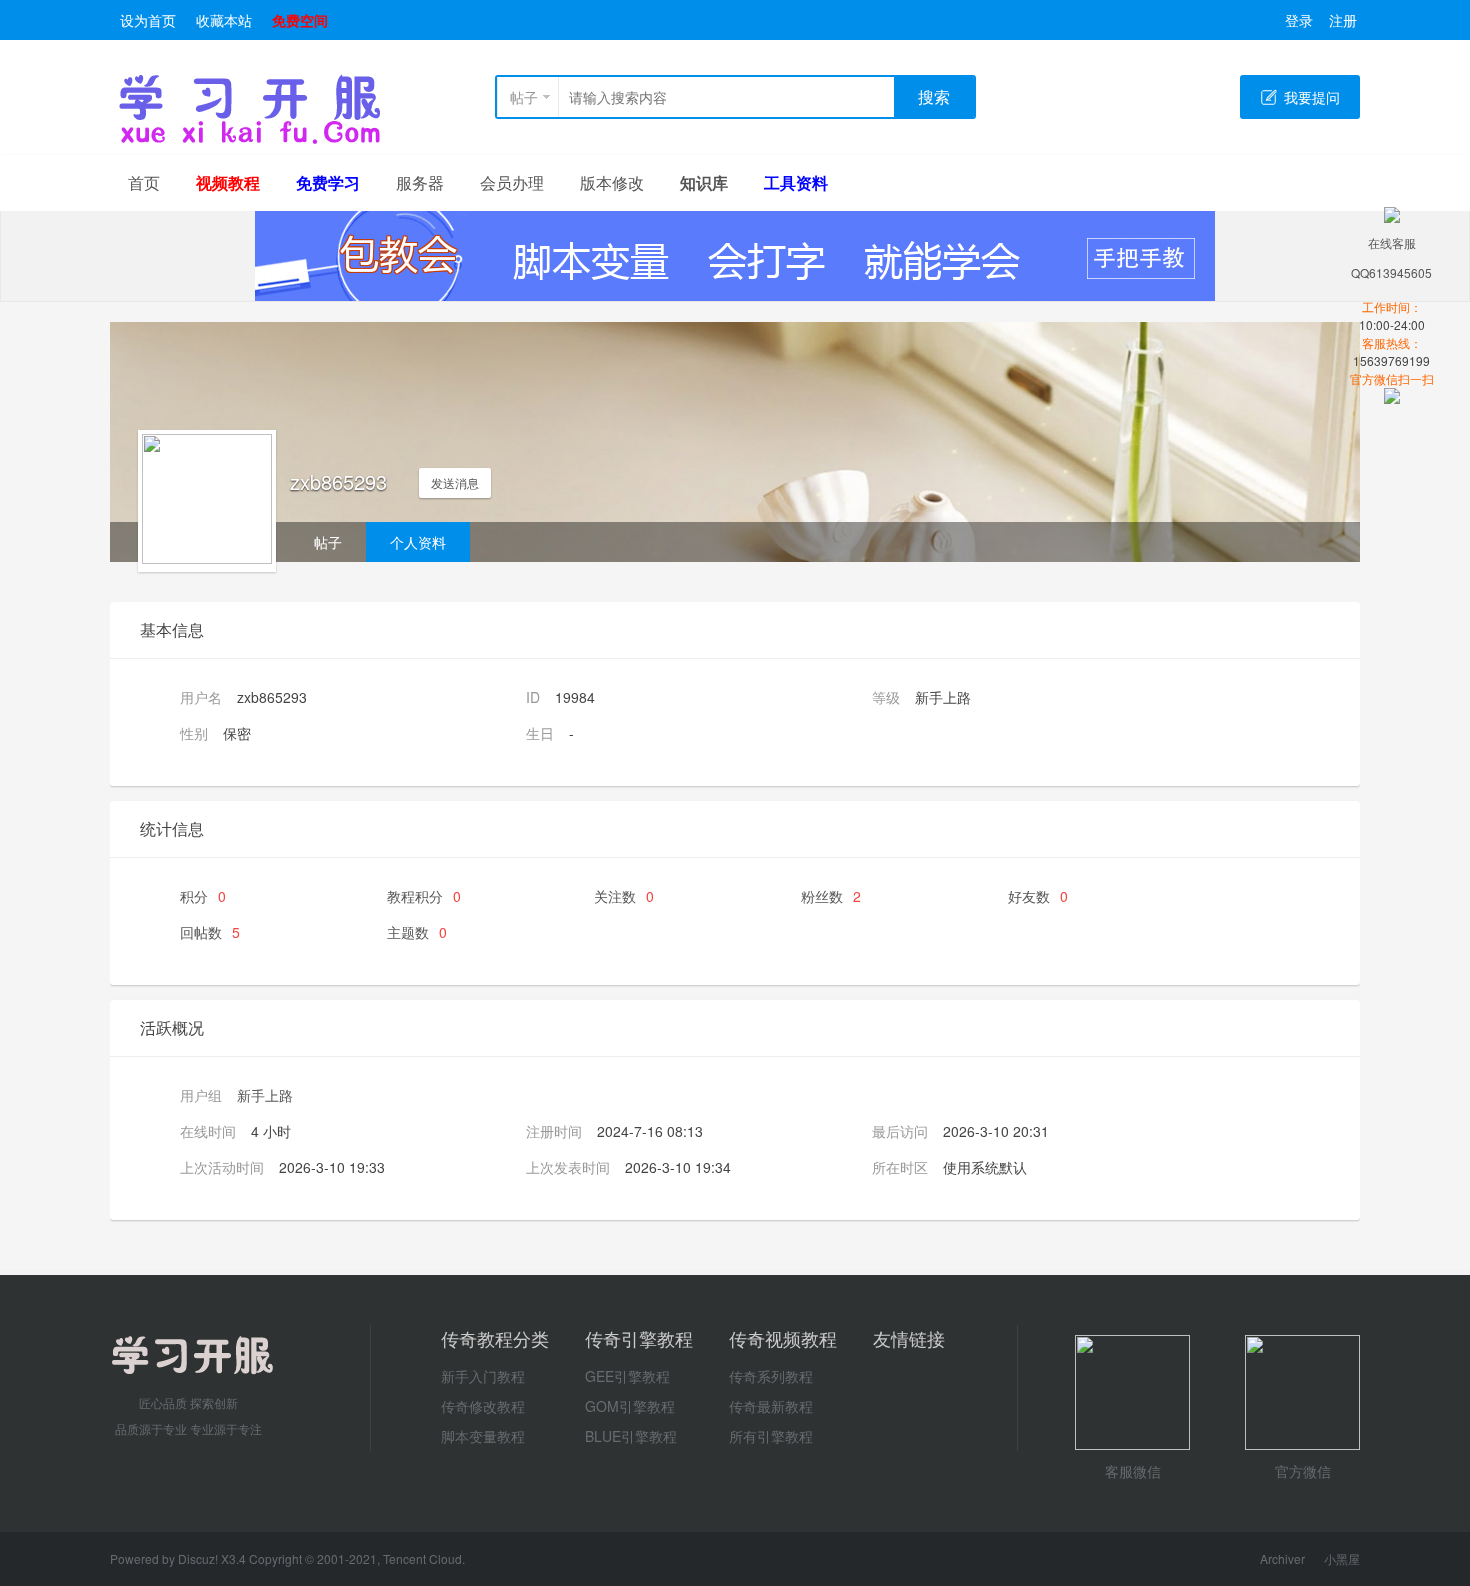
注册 (1343, 20)
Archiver (1282, 1558)
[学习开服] (250, 139)
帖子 (524, 97)
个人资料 (418, 542)
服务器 (420, 182)
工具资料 (796, 182)
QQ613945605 (1391, 272)
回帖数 (210, 932)
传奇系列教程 (771, 1376)
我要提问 (1312, 97)
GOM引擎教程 (630, 1406)
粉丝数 (831, 896)
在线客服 (1392, 242)
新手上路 (265, 1095)
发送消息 (455, 482)
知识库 (704, 182)
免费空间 (300, 20)
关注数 (624, 896)
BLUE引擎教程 (631, 1436)
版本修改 (612, 182)
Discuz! (199, 1558)
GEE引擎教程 (627, 1376)
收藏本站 (224, 20)
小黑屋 (1342, 1558)
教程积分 (424, 896)
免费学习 (328, 182)
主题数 (417, 932)
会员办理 (512, 182)
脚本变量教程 (483, 1436)
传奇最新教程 (771, 1406)
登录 (1299, 20)
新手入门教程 (483, 1376)
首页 (144, 182)
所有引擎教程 (771, 1436)
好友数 (1038, 896)
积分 (203, 896)
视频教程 (228, 182)
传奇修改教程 (483, 1406)
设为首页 (148, 20)
